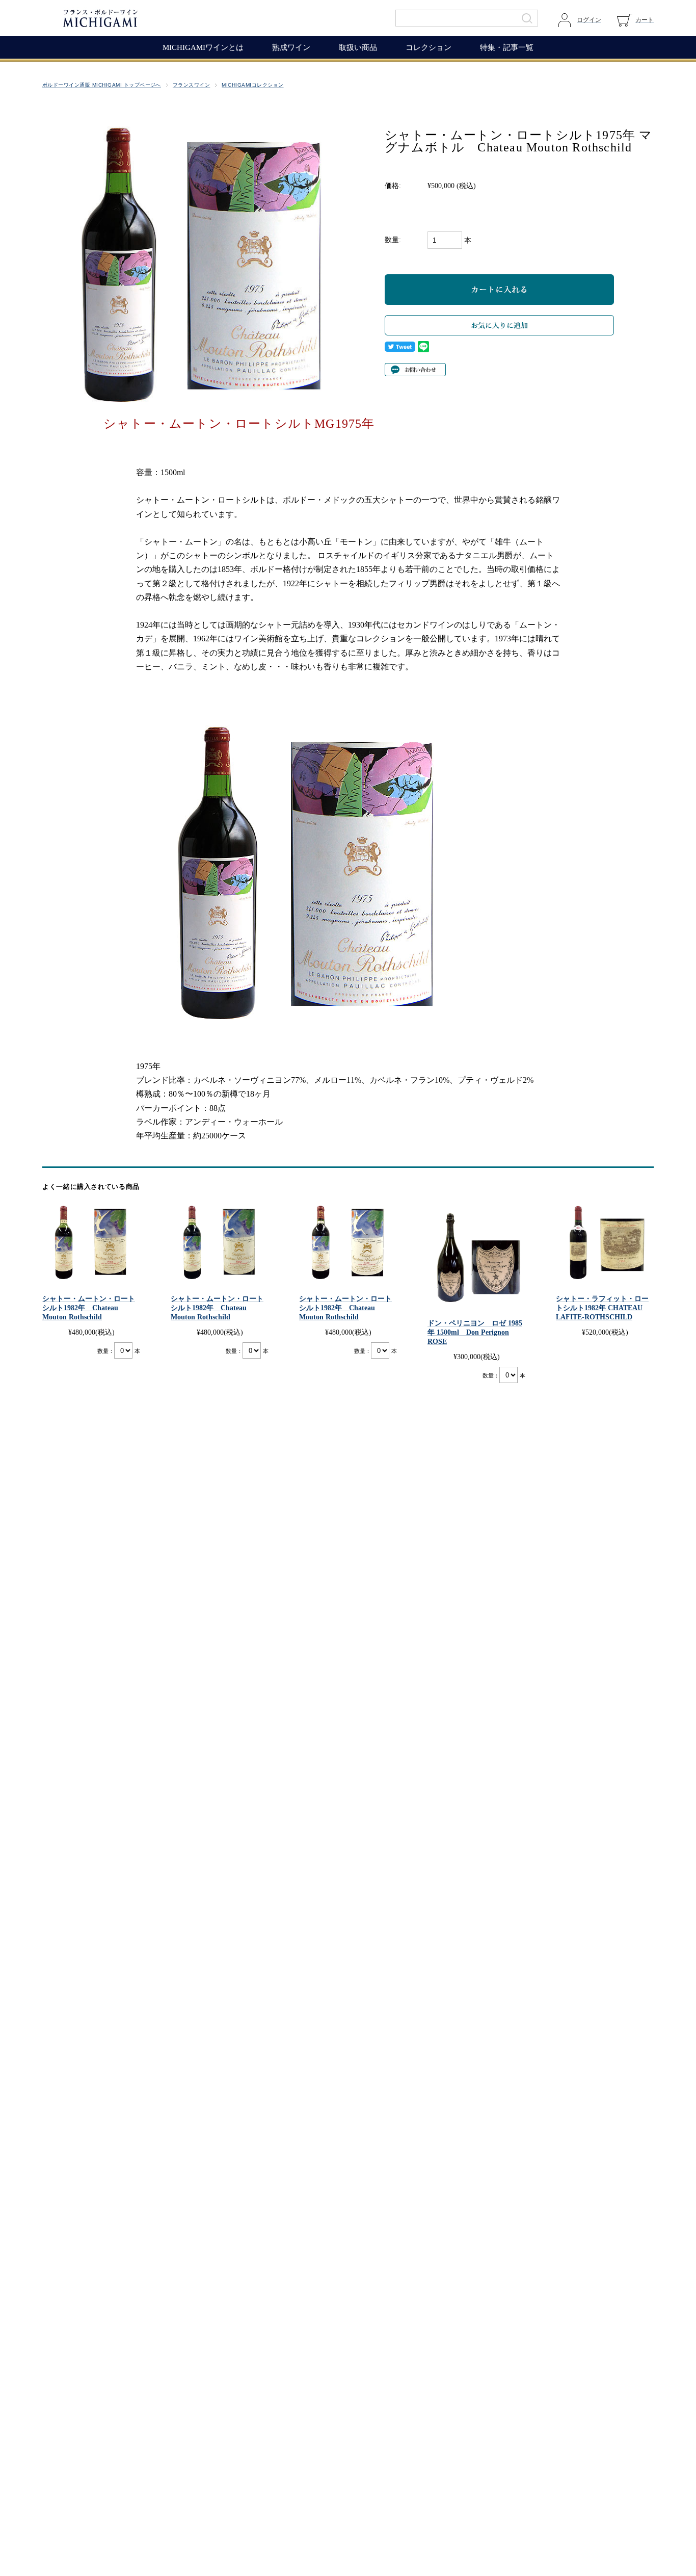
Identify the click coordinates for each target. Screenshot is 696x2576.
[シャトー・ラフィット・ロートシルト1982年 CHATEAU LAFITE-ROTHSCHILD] (605, 1242)
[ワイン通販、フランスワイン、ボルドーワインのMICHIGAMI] (134, 18)
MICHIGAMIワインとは (203, 47)
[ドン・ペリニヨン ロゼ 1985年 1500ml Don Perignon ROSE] (476, 1255)
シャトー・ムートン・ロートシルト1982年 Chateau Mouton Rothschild (89, 1308)
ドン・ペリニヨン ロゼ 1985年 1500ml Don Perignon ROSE (475, 1332)
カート (645, 20)
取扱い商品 (358, 47)
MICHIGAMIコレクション (252, 85)
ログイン (589, 20)
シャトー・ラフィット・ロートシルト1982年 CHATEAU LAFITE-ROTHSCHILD (602, 1308)
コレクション (429, 47)
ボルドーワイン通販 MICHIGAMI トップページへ (102, 85)
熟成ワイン (291, 47)
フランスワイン (191, 85)
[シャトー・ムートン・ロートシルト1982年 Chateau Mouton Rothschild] (91, 1242)
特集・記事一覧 (507, 47)
